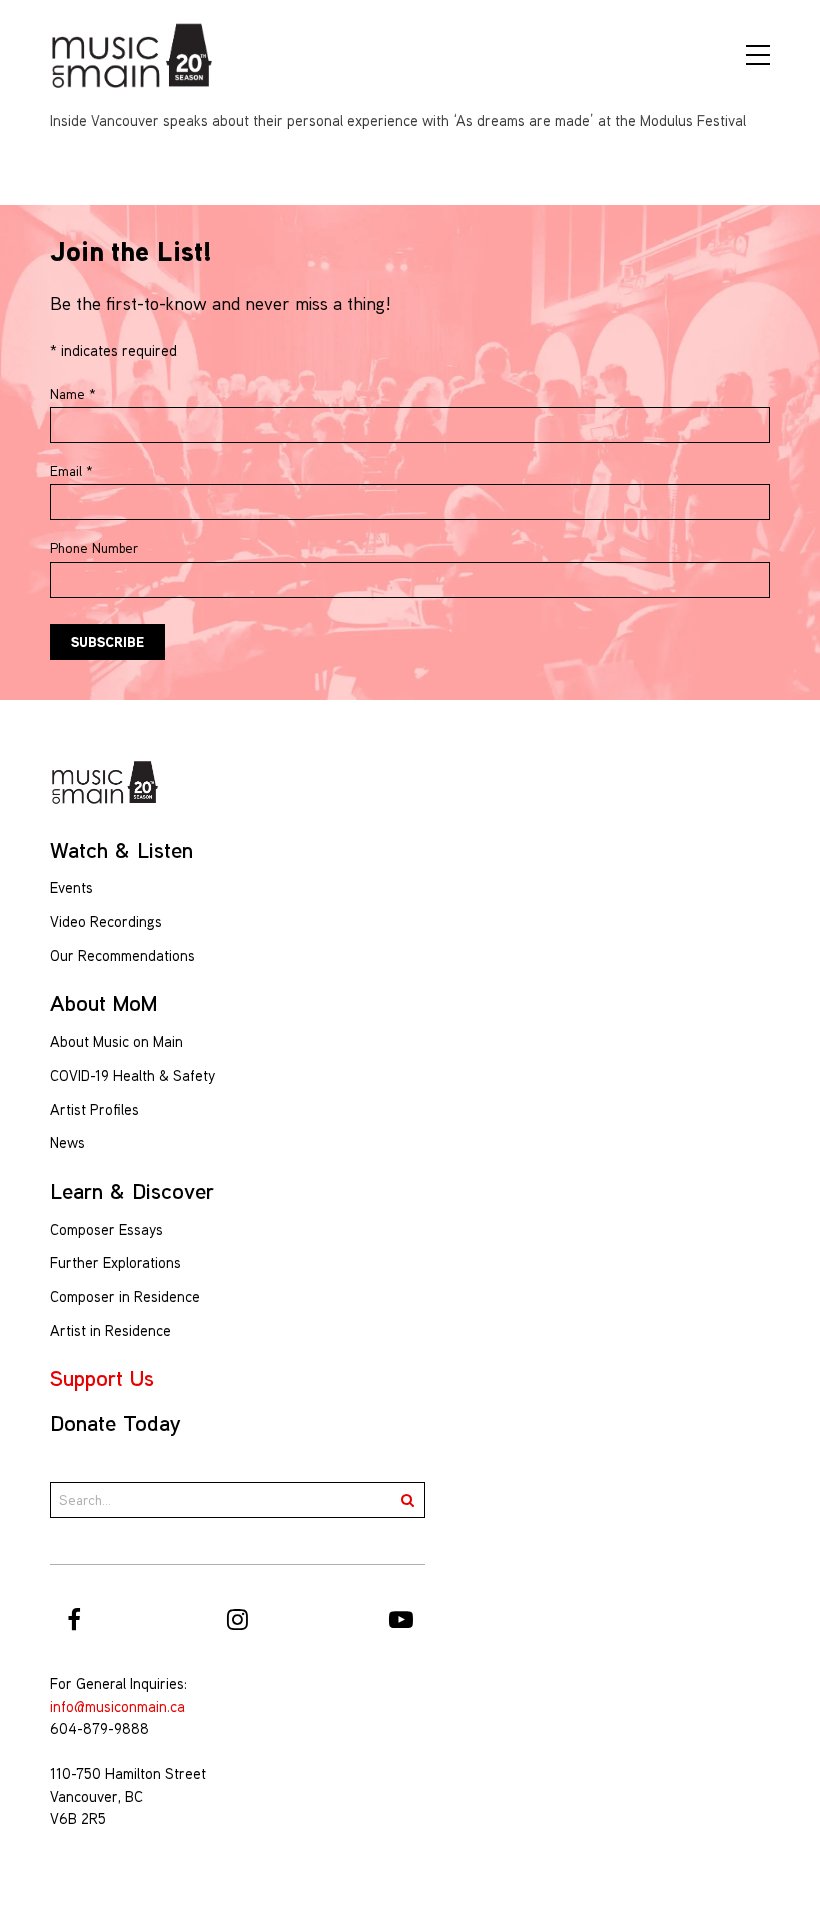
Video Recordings (106, 921)
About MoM (103, 1003)
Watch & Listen (121, 850)
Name (73, 394)
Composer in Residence (125, 1296)
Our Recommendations (122, 955)
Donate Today (115, 1423)
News (67, 1142)
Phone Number (94, 548)
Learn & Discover (132, 1191)
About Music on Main (116, 1041)
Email (71, 471)
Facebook (74, 1619)
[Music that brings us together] (132, 55)
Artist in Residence (110, 1330)
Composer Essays (106, 1229)
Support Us (102, 1378)
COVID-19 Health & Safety (132, 1075)
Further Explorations (115, 1262)
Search (407, 1500)
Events (71, 887)
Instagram (238, 1619)
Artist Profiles (94, 1109)
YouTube (401, 1619)
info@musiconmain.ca (117, 1706)
